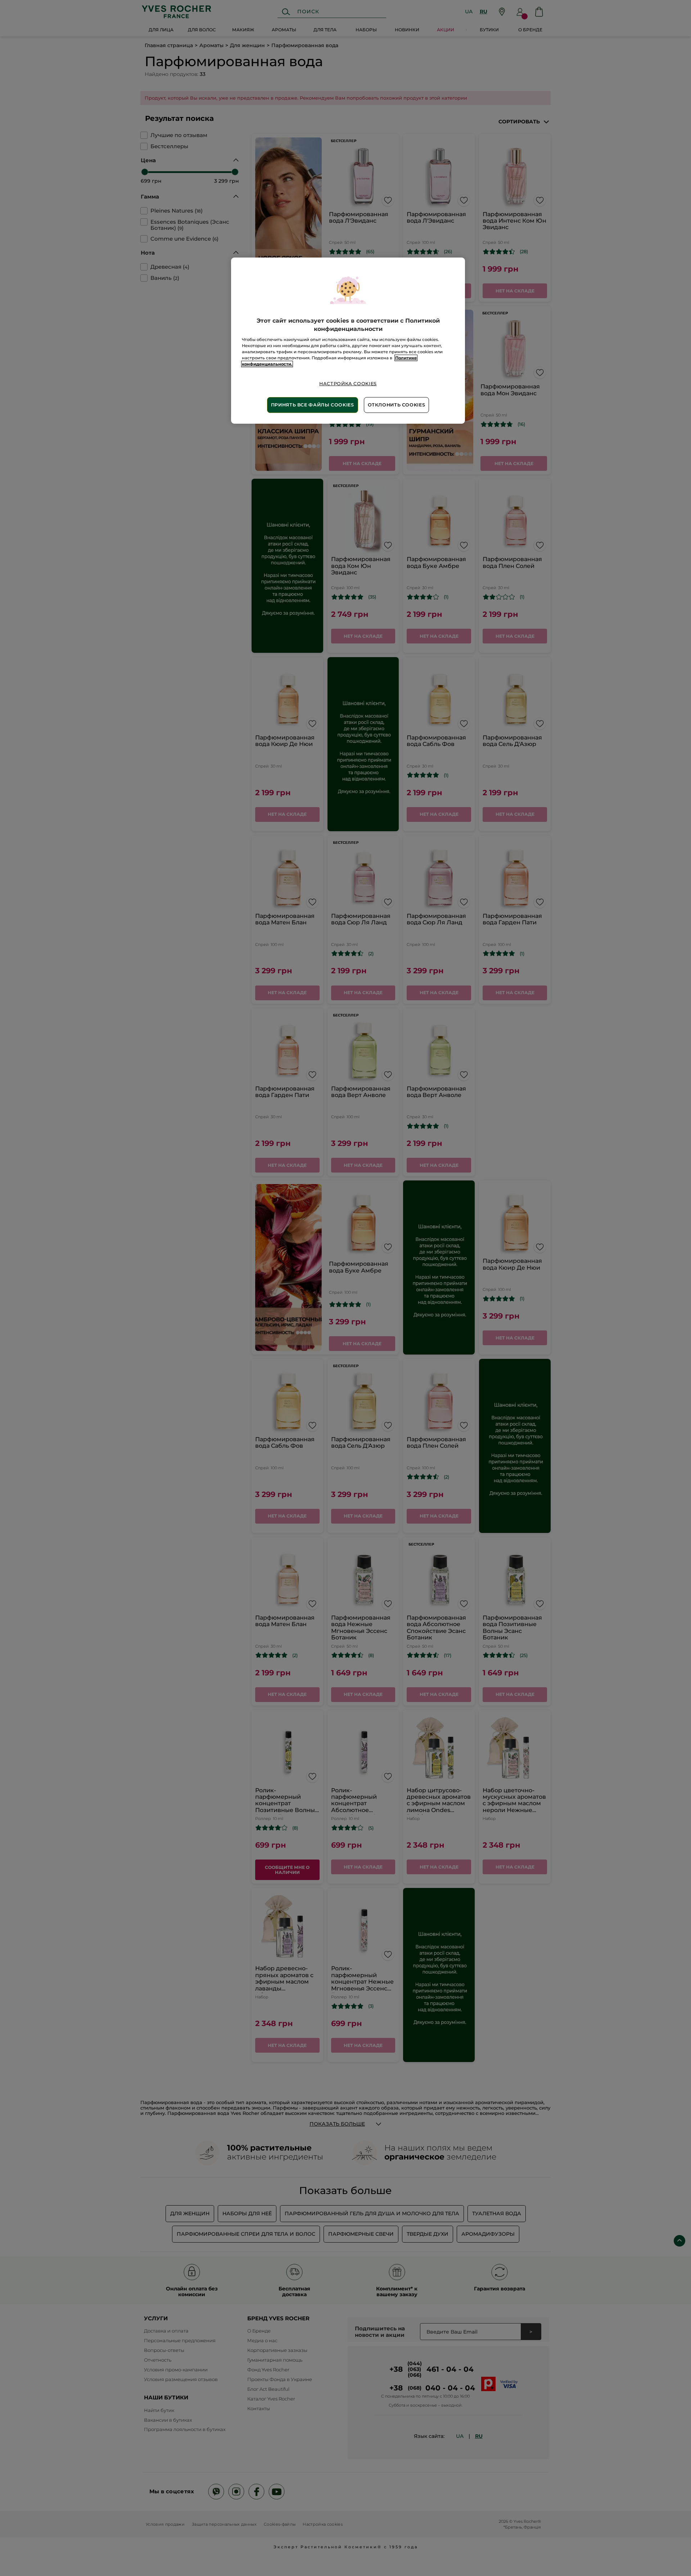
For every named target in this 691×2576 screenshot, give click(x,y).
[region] (348, 340)
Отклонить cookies (397, 405)
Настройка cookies (348, 384)
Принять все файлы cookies (313, 405)
